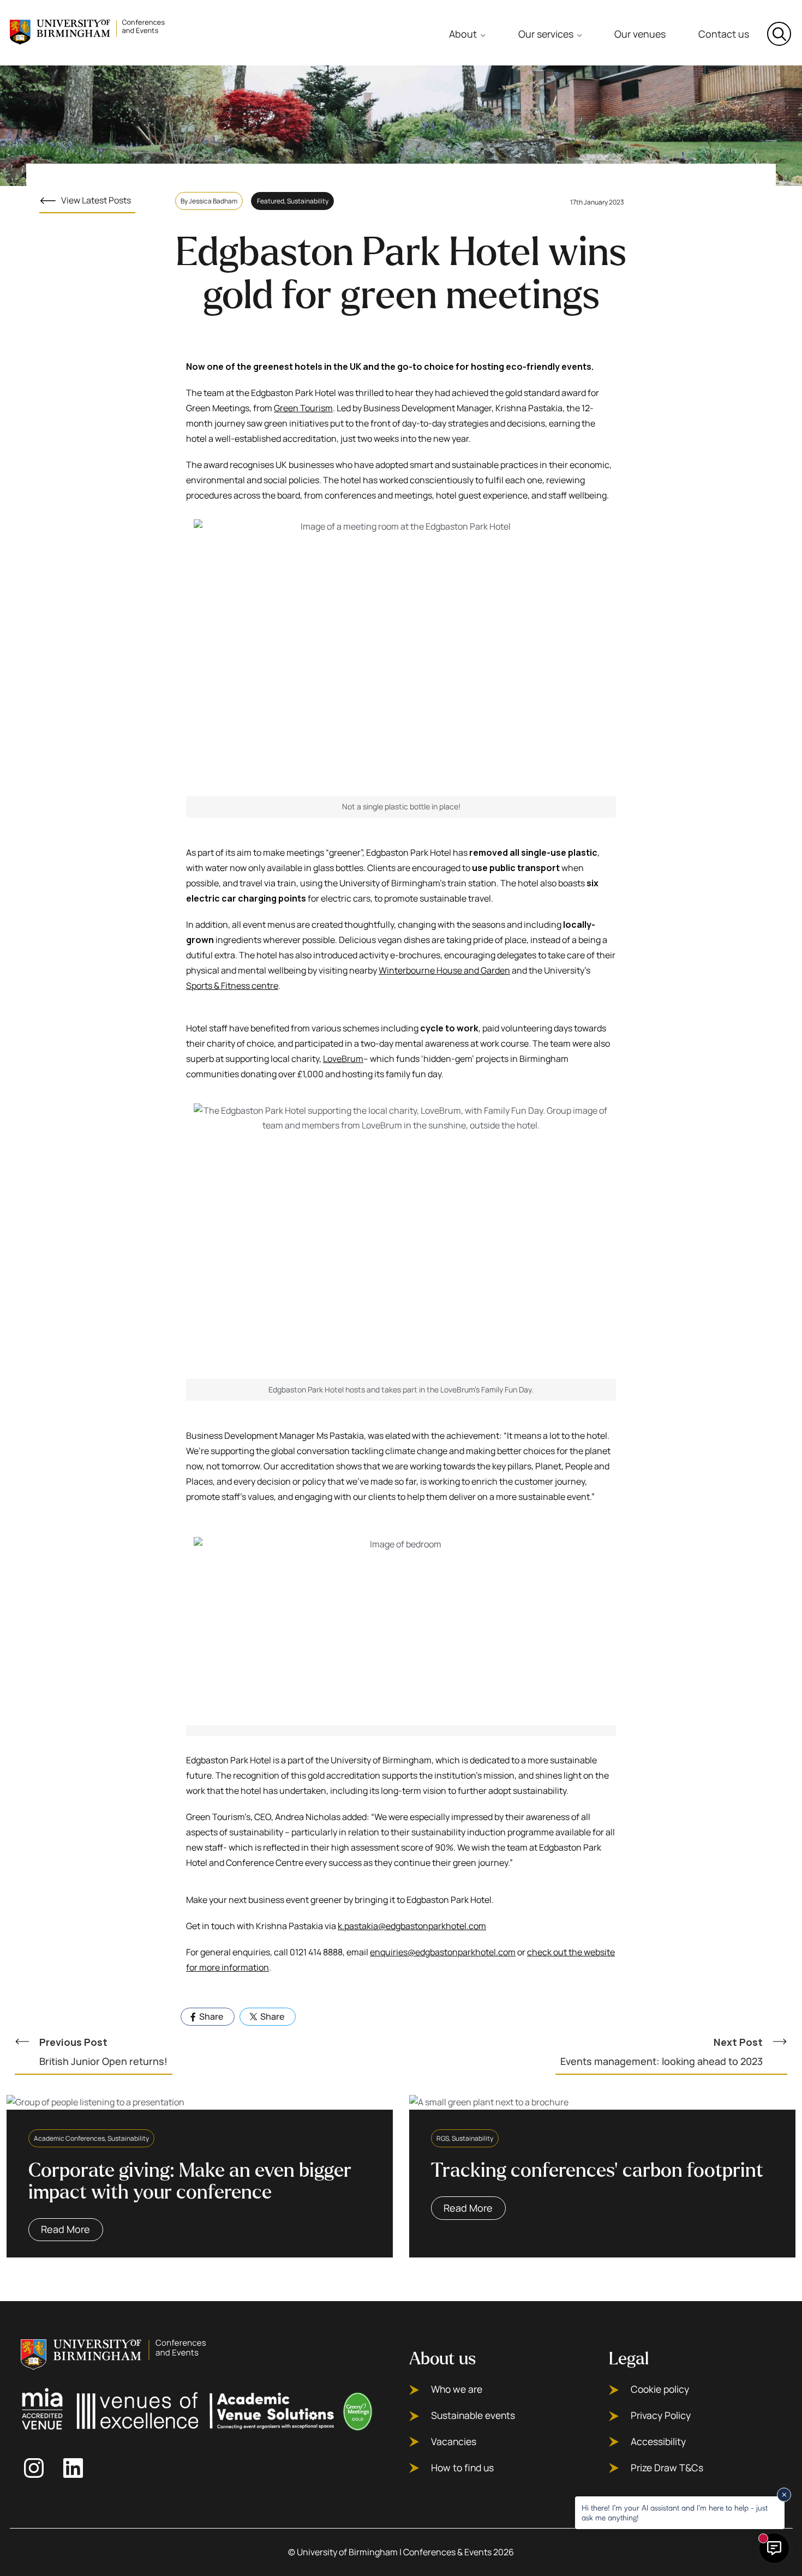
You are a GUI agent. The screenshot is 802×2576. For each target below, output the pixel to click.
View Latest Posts (96, 200)
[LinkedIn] (76, 2468)
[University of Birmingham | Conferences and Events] (89, 31)
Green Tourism (303, 408)
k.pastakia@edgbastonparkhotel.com (412, 1926)
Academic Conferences (69, 2138)
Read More (65, 2229)
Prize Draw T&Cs (667, 2468)
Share (210, 2016)
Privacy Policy (661, 2415)
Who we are (457, 2389)
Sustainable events (473, 2415)
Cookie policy (660, 2389)
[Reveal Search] (779, 34)
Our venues (640, 34)
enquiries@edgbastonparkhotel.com (443, 1952)
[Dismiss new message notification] (784, 2495)
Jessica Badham (213, 201)
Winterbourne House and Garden (444, 970)
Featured (271, 201)
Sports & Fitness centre (232, 986)
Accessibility (658, 2442)
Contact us (724, 34)
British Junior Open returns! (103, 2052)
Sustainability (308, 201)
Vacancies (454, 2442)
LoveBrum (343, 1059)
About (463, 34)
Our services (546, 34)
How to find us (462, 2468)
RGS (443, 2138)
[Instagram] (37, 2468)
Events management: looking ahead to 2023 (662, 2052)
